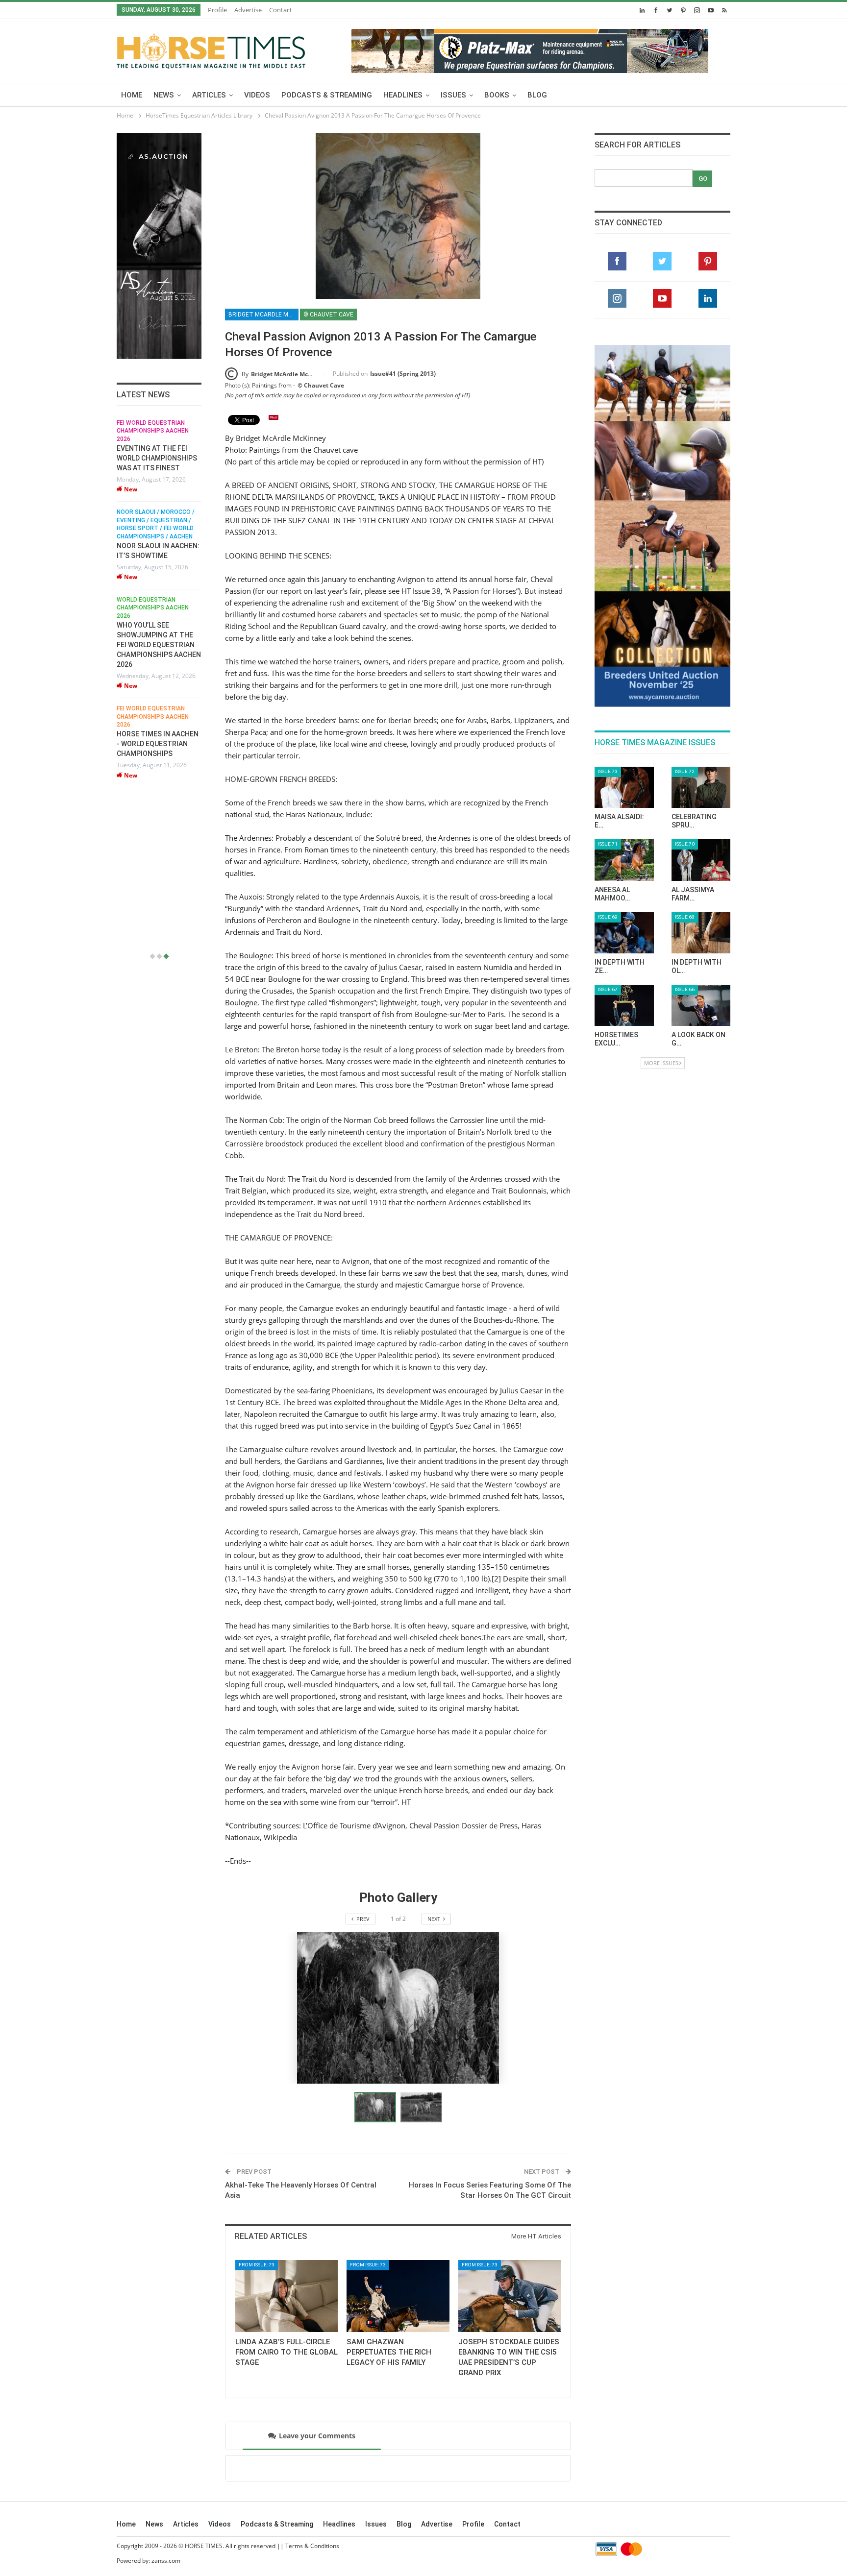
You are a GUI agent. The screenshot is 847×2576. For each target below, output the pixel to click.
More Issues (661, 837)
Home (132, 95)
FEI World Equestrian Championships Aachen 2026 (153, 714)
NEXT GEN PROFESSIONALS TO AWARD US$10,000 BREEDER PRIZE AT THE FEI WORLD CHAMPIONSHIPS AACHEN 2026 (159, 886)
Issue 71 (608, 618)
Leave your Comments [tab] (317, 2436)
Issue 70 (685, 618)
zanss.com (166, 2561)
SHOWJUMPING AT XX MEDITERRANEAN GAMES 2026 (157, 458)
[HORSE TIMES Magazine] (211, 49)
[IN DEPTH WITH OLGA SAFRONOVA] (701, 706)
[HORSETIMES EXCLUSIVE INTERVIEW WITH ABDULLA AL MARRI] (624, 779)
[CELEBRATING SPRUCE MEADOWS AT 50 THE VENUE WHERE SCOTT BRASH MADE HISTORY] (701, 561)
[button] (421, 2107)
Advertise (248, 10)
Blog (537, 95)
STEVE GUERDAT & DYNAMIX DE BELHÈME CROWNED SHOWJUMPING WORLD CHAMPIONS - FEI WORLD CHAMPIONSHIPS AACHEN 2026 (159, 632)
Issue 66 (685, 763)
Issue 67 (608, 763)
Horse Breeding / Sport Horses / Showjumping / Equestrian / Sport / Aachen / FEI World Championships (155, 831)
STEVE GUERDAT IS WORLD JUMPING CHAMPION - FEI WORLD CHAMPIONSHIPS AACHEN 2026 (159, 752)
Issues (453, 95)
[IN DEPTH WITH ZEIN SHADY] (624, 706)
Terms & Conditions (312, 2546)
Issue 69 (608, 691)
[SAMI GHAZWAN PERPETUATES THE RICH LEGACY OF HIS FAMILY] (398, 2296)
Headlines (403, 95)
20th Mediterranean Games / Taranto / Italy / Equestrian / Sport (156, 431)
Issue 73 (608, 545)
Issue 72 (685, 545)
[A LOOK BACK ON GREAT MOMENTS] (701, 779)
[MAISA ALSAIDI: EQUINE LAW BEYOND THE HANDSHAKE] (624, 561)
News (164, 95)
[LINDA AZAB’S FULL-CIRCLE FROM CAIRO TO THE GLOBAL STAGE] (286, 2296)
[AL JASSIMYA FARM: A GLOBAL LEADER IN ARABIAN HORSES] (701, 633)
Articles (209, 95)
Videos (257, 95)
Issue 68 (685, 691)
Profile (217, 10)
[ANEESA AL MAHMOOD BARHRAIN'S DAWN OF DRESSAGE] (624, 633)
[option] (159, 684)
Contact (281, 10)
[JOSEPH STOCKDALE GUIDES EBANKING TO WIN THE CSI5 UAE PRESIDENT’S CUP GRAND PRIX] (510, 2296)
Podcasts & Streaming (327, 95)
